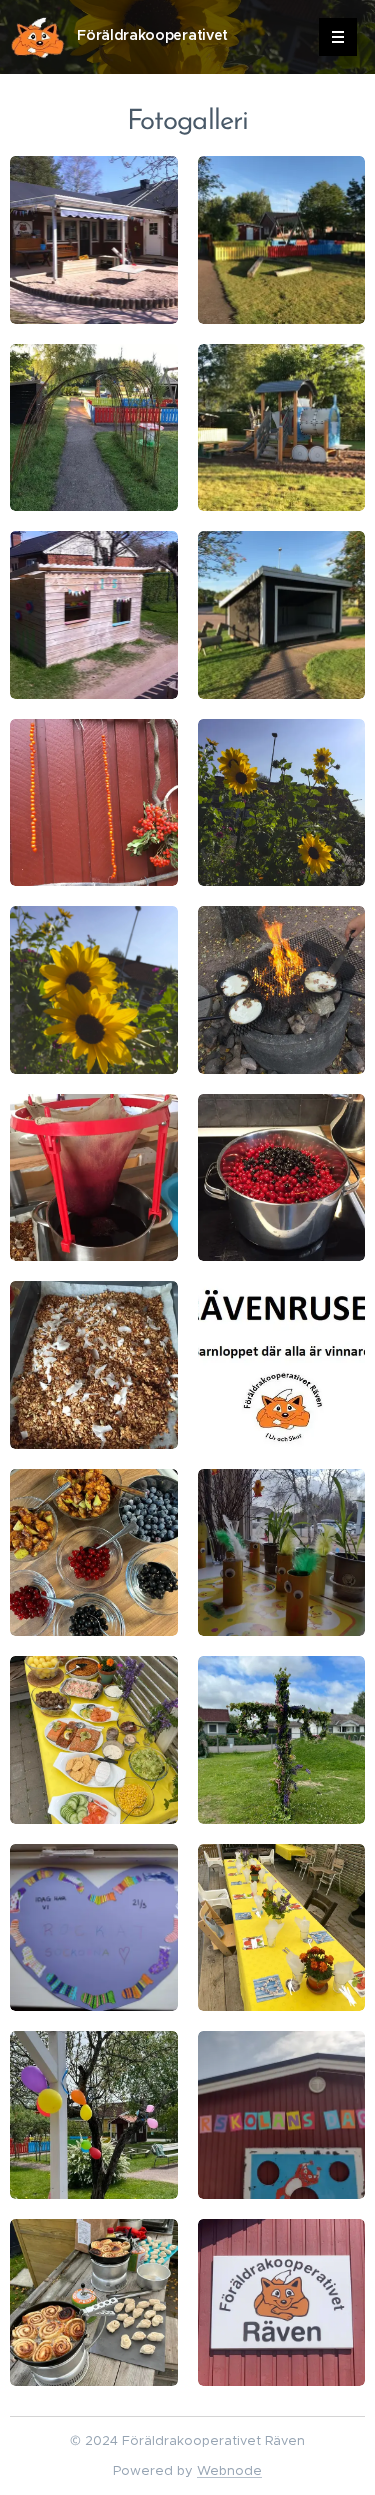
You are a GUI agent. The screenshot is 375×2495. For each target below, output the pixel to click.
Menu (338, 37)
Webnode (229, 2470)
